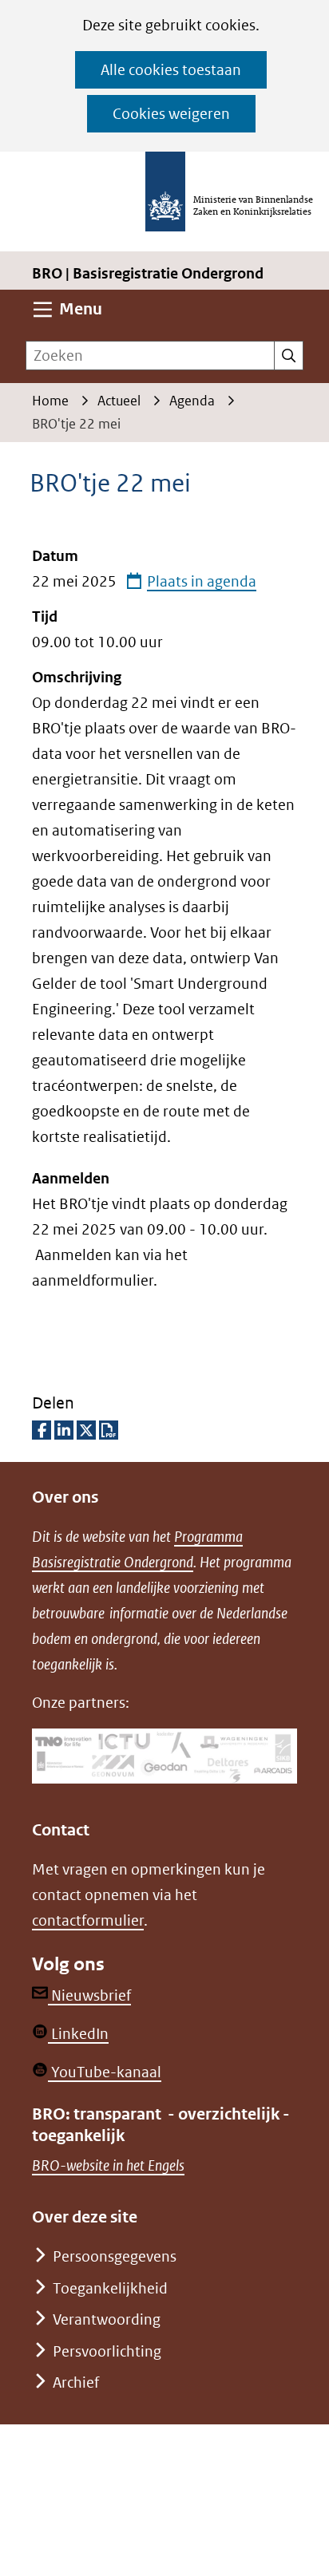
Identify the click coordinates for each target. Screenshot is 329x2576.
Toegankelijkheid (110, 2288)
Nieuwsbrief (89, 1995)
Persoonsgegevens (115, 2256)
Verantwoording (107, 2319)
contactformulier (88, 1920)
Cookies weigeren (171, 114)
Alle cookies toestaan (171, 70)
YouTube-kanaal (105, 2072)
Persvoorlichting (107, 2351)
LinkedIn (78, 2034)
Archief (76, 2382)
